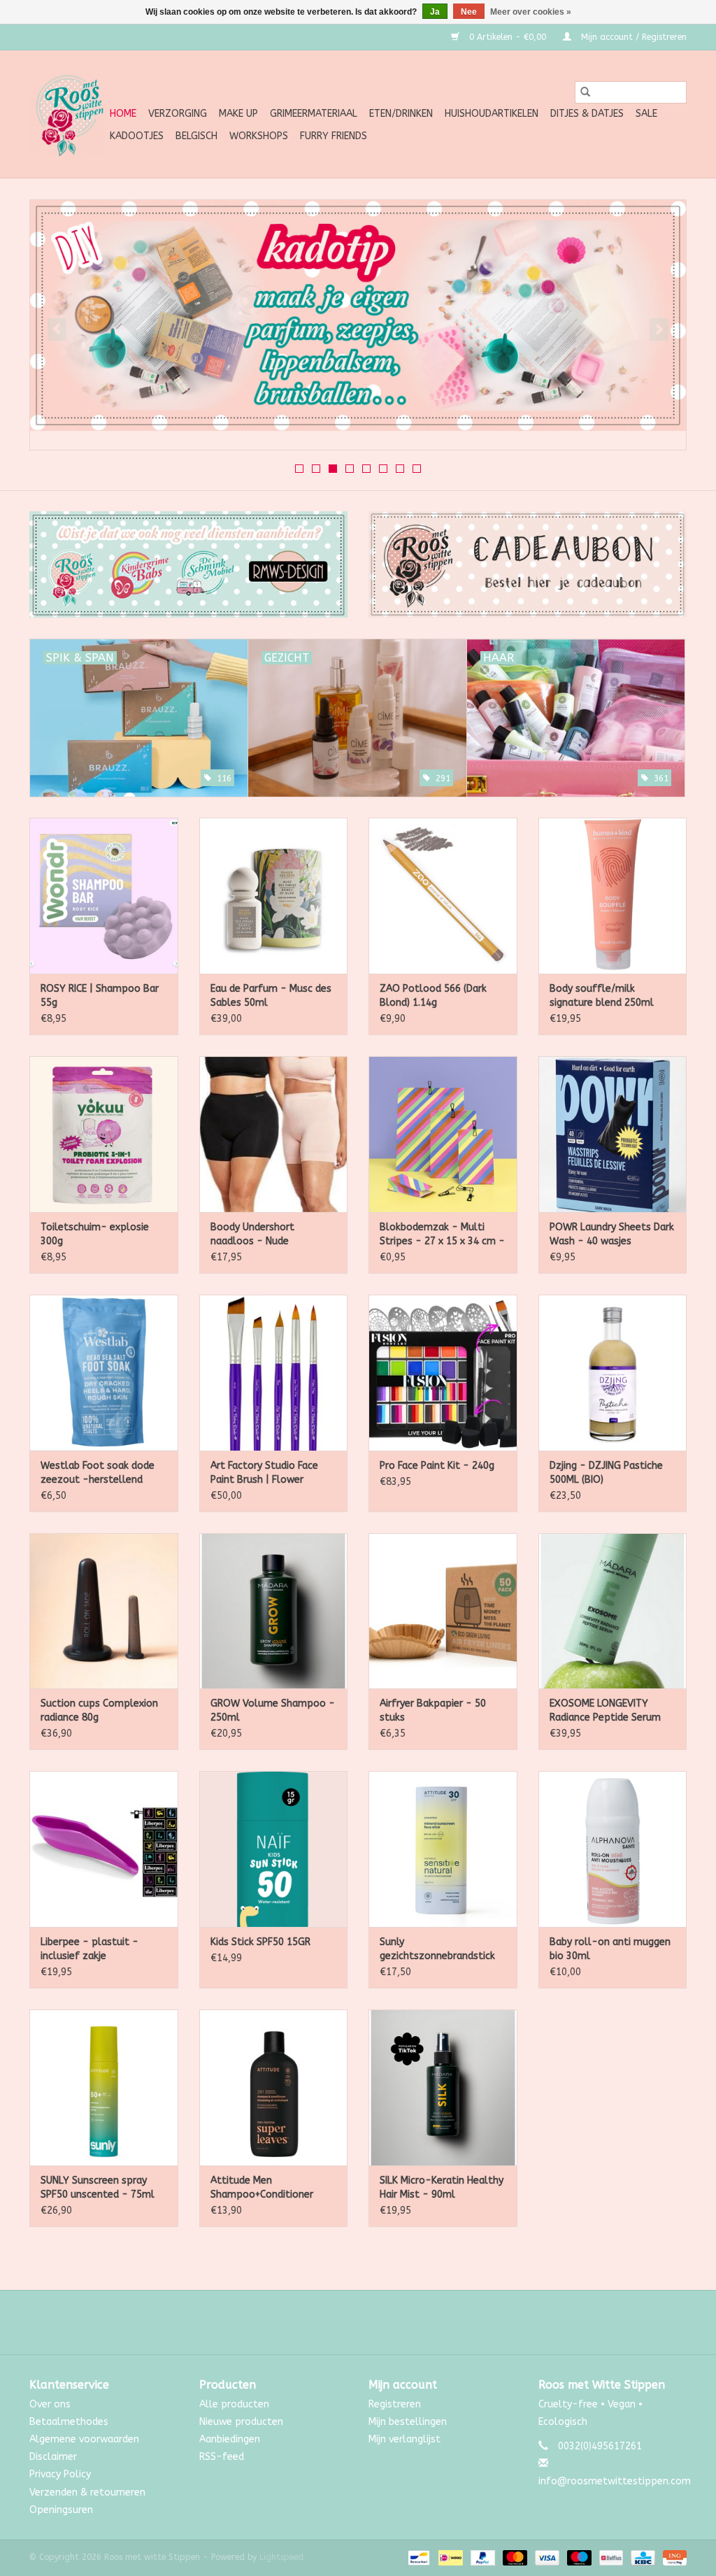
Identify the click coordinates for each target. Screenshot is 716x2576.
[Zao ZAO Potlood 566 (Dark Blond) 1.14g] (443, 896)
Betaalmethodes (69, 2422)
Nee (469, 12)
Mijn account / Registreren (632, 37)
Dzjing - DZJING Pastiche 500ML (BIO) (606, 1473)
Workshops (259, 136)
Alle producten (234, 2404)
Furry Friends (334, 136)
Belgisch (196, 136)
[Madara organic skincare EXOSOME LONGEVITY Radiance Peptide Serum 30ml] (613, 1611)
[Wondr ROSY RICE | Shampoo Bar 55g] (104, 896)
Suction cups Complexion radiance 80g (99, 1710)
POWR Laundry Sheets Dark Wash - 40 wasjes (612, 1234)
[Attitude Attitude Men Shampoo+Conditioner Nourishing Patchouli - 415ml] (274, 2087)
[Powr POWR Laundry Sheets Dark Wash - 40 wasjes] (613, 1134)
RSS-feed (222, 2457)
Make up (238, 114)
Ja (435, 12)
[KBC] (642, 2557)
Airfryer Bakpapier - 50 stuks (433, 1710)
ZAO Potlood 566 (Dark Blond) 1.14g (433, 996)
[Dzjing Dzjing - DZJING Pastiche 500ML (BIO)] (613, 1373)
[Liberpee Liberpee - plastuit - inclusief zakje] (104, 1849)
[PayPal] (482, 2557)
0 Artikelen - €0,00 (508, 37)
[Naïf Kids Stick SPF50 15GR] (274, 1849)
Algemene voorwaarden (84, 2439)
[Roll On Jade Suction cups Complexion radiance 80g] (104, 1611)
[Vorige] (57, 329)
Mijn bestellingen (408, 2422)
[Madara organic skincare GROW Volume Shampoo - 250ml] (274, 1611)
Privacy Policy (60, 2474)
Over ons (50, 2404)
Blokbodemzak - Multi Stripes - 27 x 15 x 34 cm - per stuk (442, 1235)
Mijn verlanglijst (404, 2439)
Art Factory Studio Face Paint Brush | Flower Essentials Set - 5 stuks (266, 1473)
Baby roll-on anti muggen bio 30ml (610, 1949)
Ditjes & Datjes (587, 114)
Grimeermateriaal (314, 114)
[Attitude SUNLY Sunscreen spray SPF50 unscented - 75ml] (104, 2087)
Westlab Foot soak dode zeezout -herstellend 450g (98, 1473)
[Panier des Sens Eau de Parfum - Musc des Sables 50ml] (274, 896)
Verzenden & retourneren (87, 2492)
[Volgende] (659, 329)
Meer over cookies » (531, 12)
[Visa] (546, 2557)
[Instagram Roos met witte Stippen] (371, 2322)
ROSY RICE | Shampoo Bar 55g (100, 996)
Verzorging (178, 114)
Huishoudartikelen (492, 114)
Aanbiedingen (230, 2439)
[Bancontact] (418, 2557)
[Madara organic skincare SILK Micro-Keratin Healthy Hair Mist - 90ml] (443, 2087)
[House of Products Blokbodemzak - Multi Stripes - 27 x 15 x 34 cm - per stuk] (443, 1134)
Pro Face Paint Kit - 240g (437, 1466)
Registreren (395, 2404)
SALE (646, 114)
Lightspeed (281, 2557)
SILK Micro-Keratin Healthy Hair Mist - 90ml (442, 2187)
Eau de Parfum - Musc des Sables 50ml (271, 996)
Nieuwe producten (241, 2422)
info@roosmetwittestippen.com (615, 2481)
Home (123, 114)
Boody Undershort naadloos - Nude (252, 1234)
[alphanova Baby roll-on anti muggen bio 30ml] (613, 1849)
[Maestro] (578, 2557)
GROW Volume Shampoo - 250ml (273, 1710)
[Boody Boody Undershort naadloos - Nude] (274, 1134)
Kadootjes (137, 136)
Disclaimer (53, 2457)
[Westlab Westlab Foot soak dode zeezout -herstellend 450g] (104, 1373)
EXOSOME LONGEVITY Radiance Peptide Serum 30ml (605, 1711)
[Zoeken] (585, 92)
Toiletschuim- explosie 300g (95, 1234)
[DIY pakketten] (358, 315)
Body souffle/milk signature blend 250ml (602, 996)
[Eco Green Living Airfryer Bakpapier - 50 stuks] (443, 1611)
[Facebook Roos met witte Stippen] (345, 2322)
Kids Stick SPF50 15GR (260, 1942)
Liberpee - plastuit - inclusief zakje (89, 1949)
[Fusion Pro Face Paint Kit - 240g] (443, 1373)
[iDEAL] (449, 2557)
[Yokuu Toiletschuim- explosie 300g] (104, 1134)
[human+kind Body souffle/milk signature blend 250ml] (613, 896)
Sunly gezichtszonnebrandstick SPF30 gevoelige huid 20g (438, 1950)
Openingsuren (61, 2510)
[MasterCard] (514, 2557)
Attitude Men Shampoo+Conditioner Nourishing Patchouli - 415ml (262, 2188)
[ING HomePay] (672, 2557)
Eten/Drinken (401, 114)
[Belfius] (610, 2557)
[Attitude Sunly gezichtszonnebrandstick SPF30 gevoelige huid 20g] (443, 1849)
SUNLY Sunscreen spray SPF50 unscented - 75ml (98, 2187)
